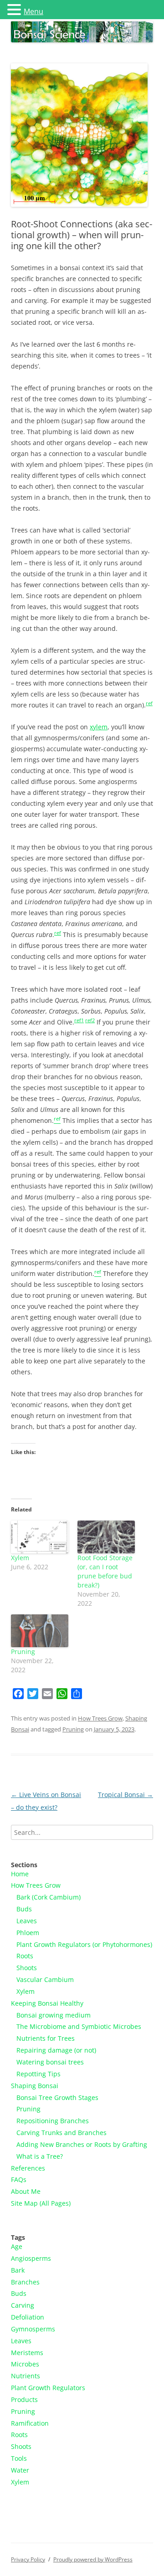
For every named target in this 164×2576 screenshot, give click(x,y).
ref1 (79, 1020)
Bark (18, 2270)
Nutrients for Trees (46, 2038)
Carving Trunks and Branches (61, 2133)
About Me (26, 2191)
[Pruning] (40, 1631)
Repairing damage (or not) (56, 2050)
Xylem (20, 1558)
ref (149, 703)
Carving (23, 2305)
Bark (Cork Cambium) (49, 1897)
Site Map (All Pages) (41, 2203)
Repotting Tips (38, 2074)
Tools (19, 2458)
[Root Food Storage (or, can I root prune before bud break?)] (106, 1537)
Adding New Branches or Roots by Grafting (82, 2144)
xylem (99, 727)
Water (20, 2470)
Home (20, 1874)
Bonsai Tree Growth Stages (57, 2097)
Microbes (25, 2364)
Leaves (27, 1921)
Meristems (27, 2353)
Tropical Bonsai (126, 1795)
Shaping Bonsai (35, 2086)
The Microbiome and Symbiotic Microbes (79, 2026)
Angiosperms (31, 2258)
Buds (24, 1909)
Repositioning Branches (53, 2121)
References (28, 2168)
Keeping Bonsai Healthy (47, 2003)
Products (24, 2399)
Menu (33, 11)
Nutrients (26, 2376)
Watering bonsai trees (50, 2062)
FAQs (19, 2179)
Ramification (30, 2423)
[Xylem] (40, 1537)
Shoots (27, 1968)
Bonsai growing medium (54, 2015)
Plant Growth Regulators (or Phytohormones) (84, 1944)
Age (17, 2246)
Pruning (23, 1652)
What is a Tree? (40, 2156)
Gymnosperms (33, 2329)
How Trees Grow (100, 1718)
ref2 (90, 1020)
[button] (15, 9)
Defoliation (28, 2317)
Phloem (28, 1933)
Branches (25, 2282)
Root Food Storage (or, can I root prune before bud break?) (105, 1571)
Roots (25, 1956)
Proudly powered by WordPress (93, 2559)
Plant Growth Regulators (48, 2388)
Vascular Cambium (45, 1979)
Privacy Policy (28, 2559)
